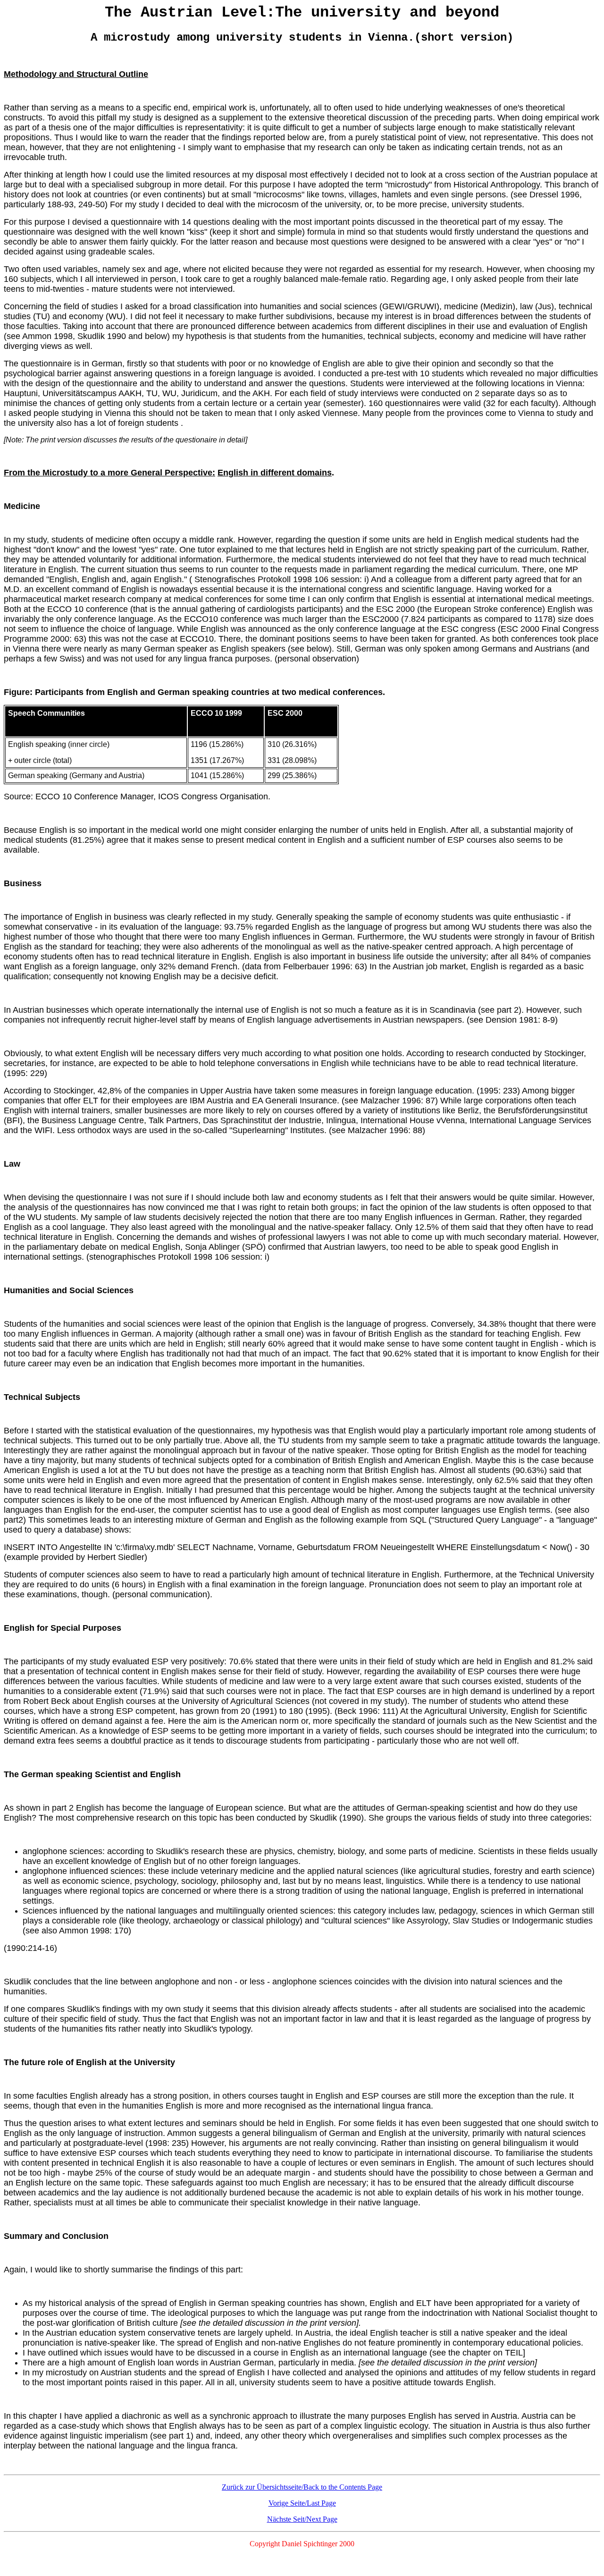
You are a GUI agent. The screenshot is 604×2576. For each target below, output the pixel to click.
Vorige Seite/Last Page (302, 2503)
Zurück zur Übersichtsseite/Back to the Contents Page (302, 2487)
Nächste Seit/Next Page (302, 2519)
